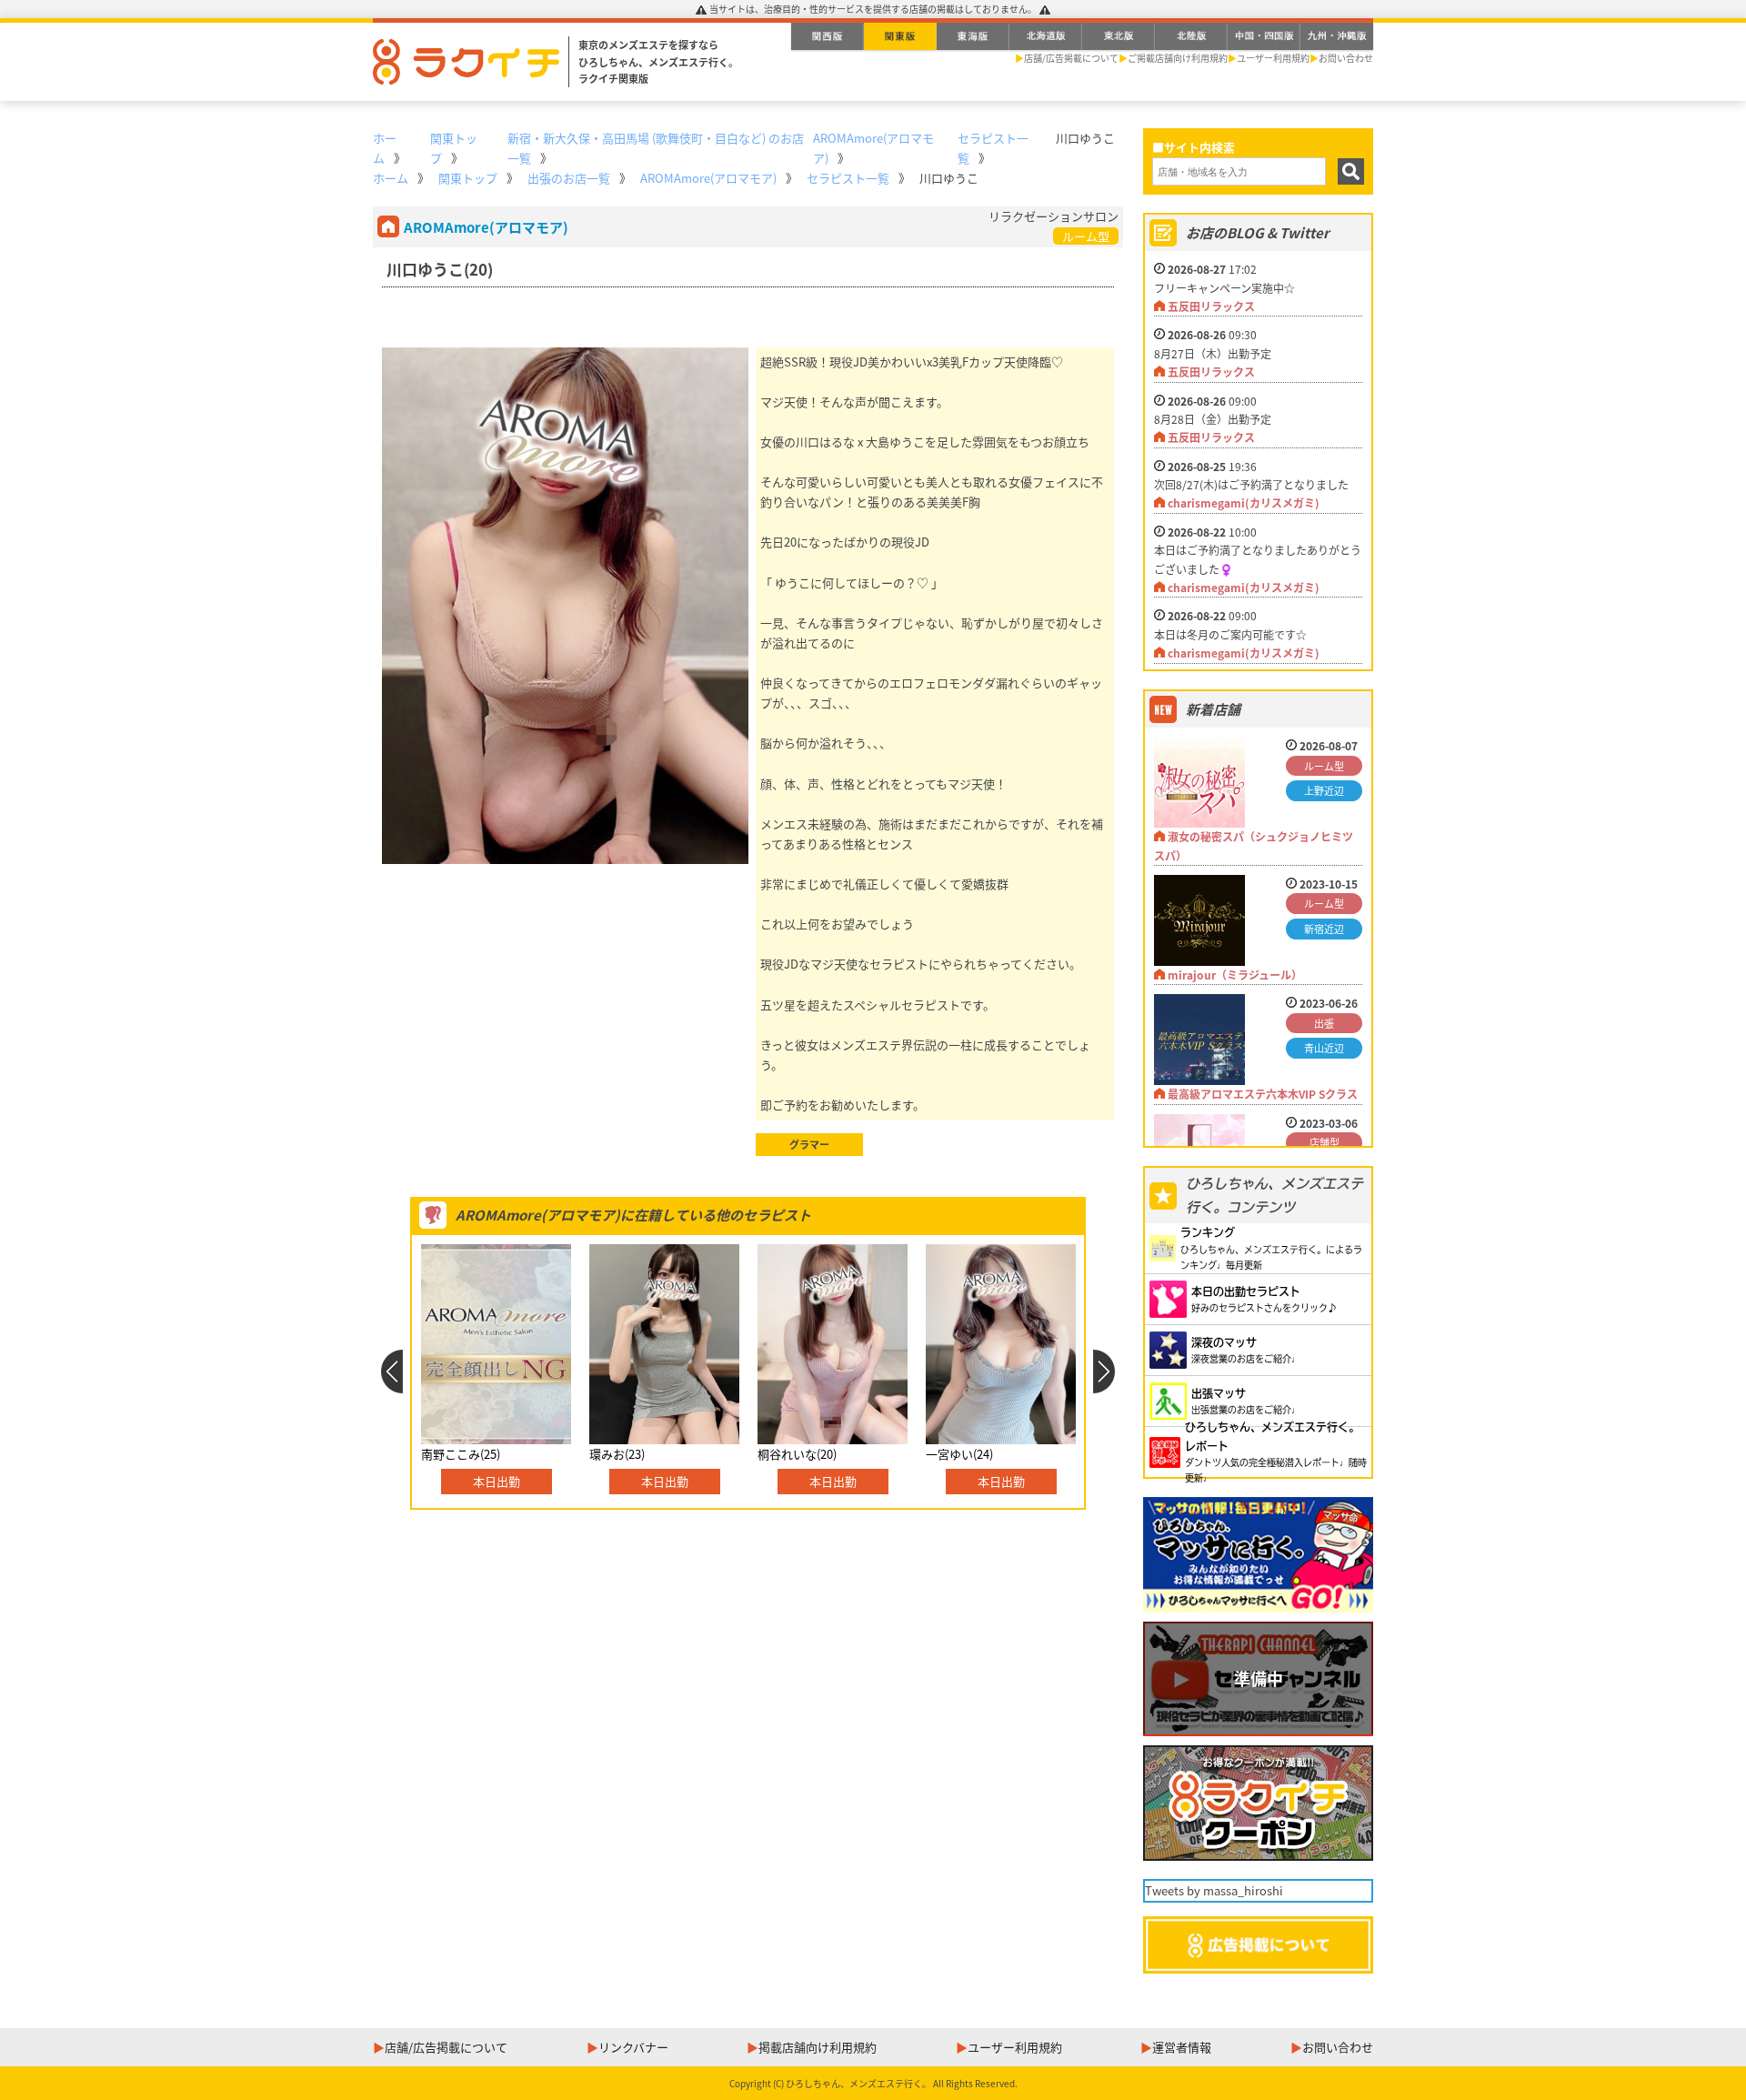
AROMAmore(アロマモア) (708, 178)
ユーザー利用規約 (1273, 58)
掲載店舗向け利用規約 (818, 2047)
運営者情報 (1182, 2047)
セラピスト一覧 (848, 178)
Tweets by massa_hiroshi (1214, 1890)
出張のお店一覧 (569, 178)
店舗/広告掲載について (1071, 58)
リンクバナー (633, 2047)
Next (1104, 1372)
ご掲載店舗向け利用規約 (1178, 58)
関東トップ (468, 178)
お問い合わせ (1346, 58)
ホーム (391, 178)
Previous (391, 1372)
